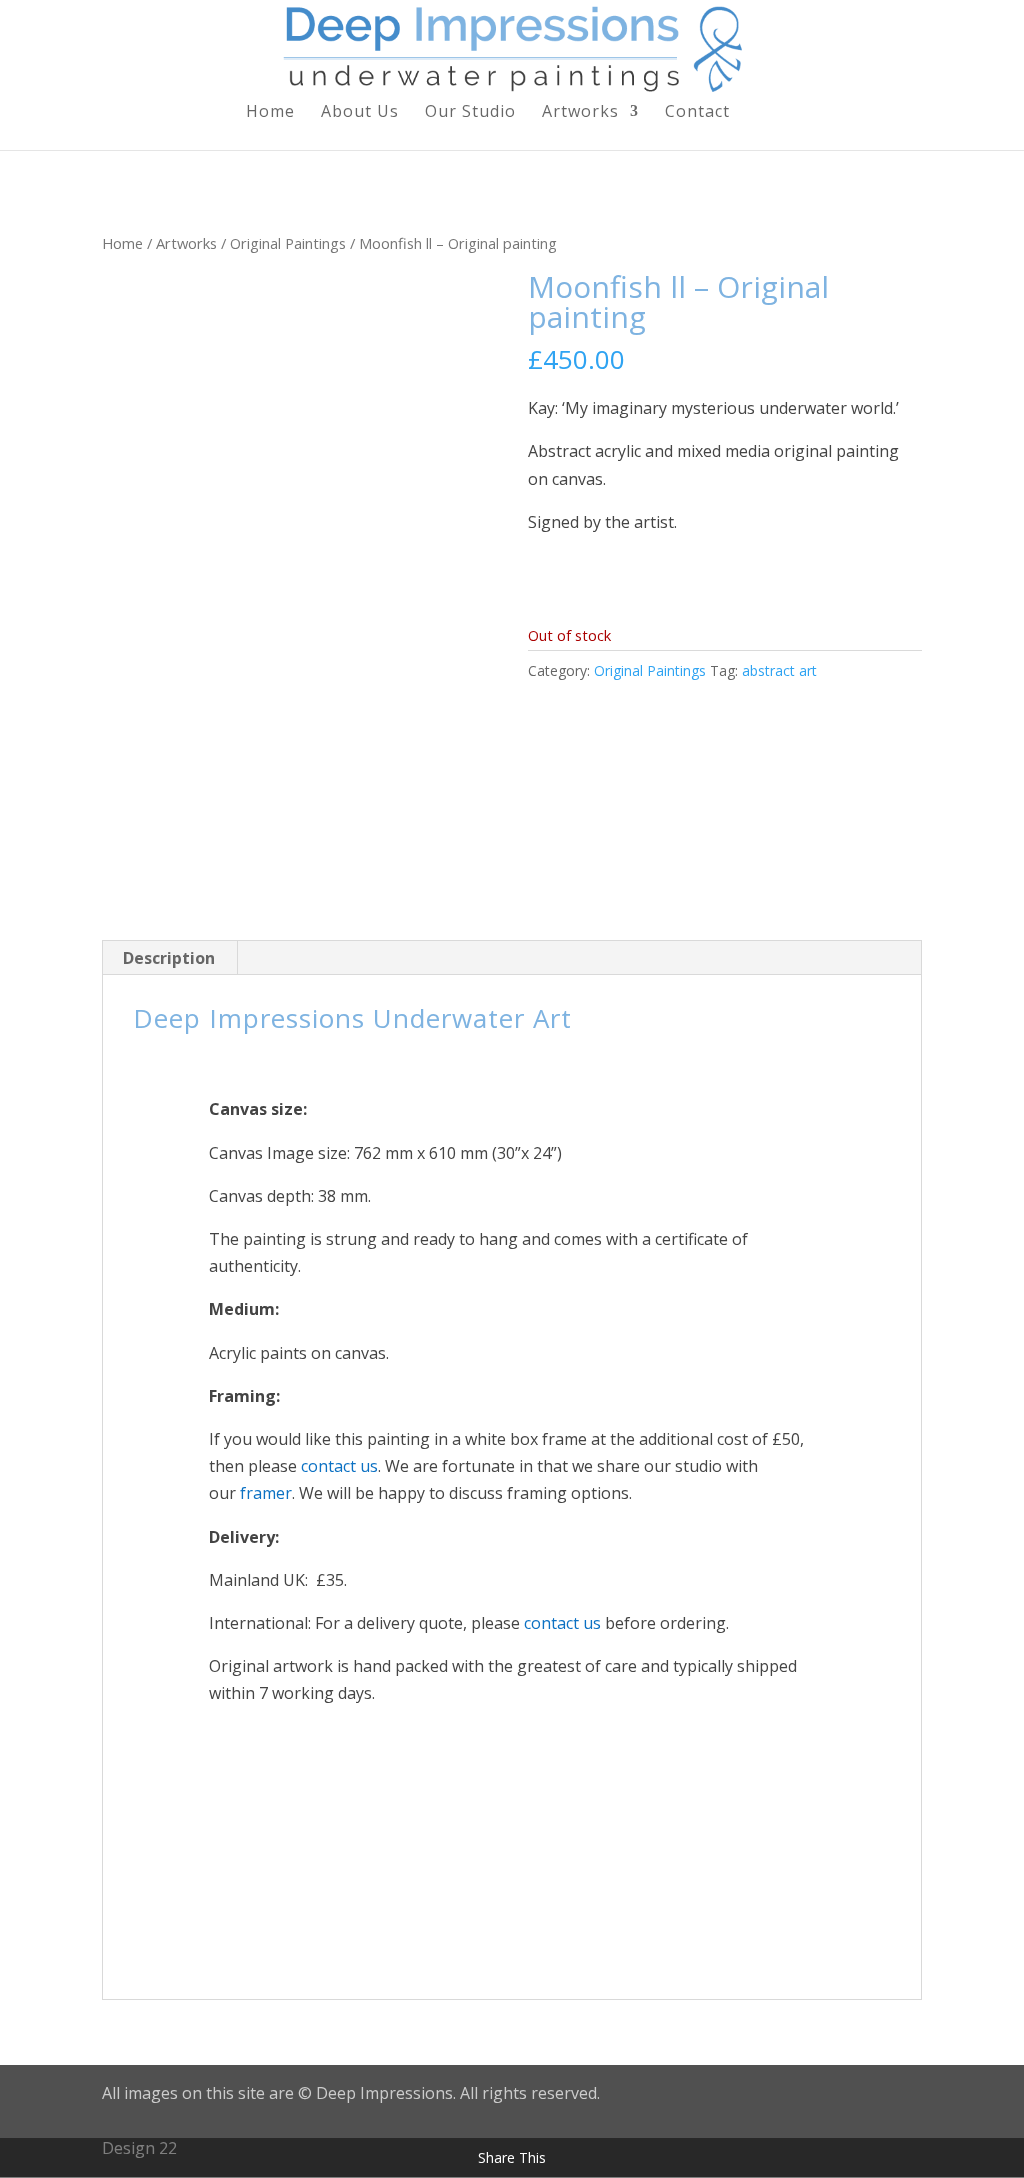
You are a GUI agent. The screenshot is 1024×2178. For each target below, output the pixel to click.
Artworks (580, 113)
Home (270, 113)
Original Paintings (288, 243)
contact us (339, 1466)
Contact (697, 113)
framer (264, 1493)
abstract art (779, 670)
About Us (360, 113)
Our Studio (470, 113)
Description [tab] (169, 958)
